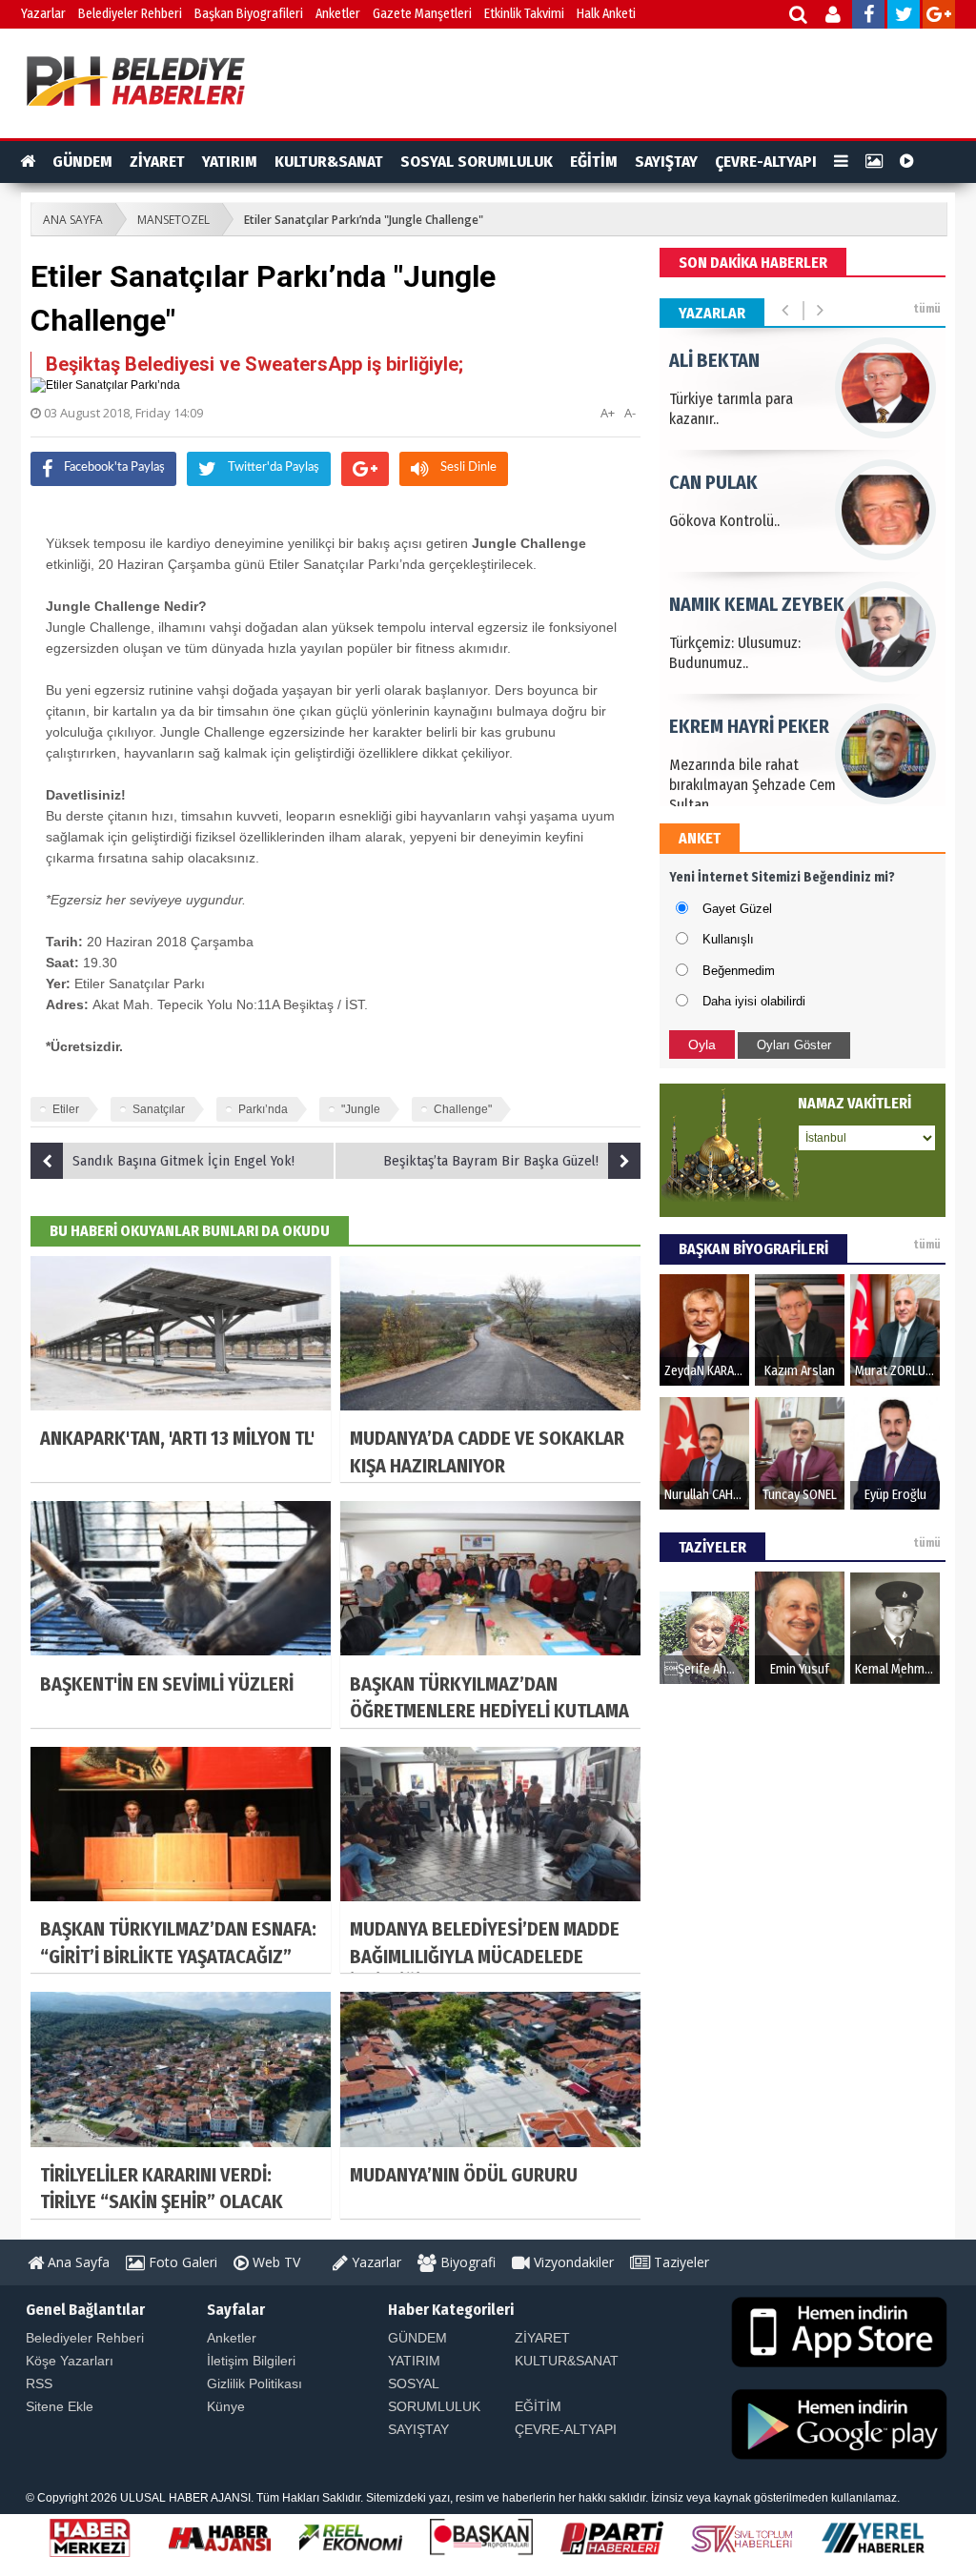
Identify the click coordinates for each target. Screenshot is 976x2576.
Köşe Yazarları (70, 2361)
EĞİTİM (594, 162)
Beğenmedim (739, 971)
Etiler (66, 1109)
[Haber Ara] (799, 17)
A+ (608, 413)
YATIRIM (230, 162)
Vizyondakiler (572, 2262)
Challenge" (463, 1109)
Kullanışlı (728, 939)
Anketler (338, 14)
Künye (226, 2406)
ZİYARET (157, 162)
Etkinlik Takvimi (524, 14)
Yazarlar (43, 14)
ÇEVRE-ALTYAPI (766, 162)
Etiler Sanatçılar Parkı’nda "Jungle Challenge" (364, 220)
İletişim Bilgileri (251, 2361)
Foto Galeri (181, 2262)
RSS (39, 2383)
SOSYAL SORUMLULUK (477, 162)
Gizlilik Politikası (254, 2383)
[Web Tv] (907, 162)
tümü (927, 309)
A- (630, 413)
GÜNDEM (82, 162)
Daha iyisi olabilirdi (754, 1001)
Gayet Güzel (737, 909)
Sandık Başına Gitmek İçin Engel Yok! (183, 1161)
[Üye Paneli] (834, 17)
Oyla (702, 1045)
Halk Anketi (606, 14)
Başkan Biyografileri (249, 14)
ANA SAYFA (73, 220)
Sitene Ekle (60, 2406)
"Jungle (361, 1109)
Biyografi (466, 2262)
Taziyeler (680, 2262)
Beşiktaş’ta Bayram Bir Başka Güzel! (491, 1161)
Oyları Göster (794, 1045)
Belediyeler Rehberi (130, 14)
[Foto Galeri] (874, 162)
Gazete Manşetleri (422, 14)
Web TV (274, 2262)
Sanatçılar (159, 1109)
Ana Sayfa (77, 2262)
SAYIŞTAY (666, 162)
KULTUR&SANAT (329, 162)
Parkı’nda (263, 1109)
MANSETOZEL (173, 220)
